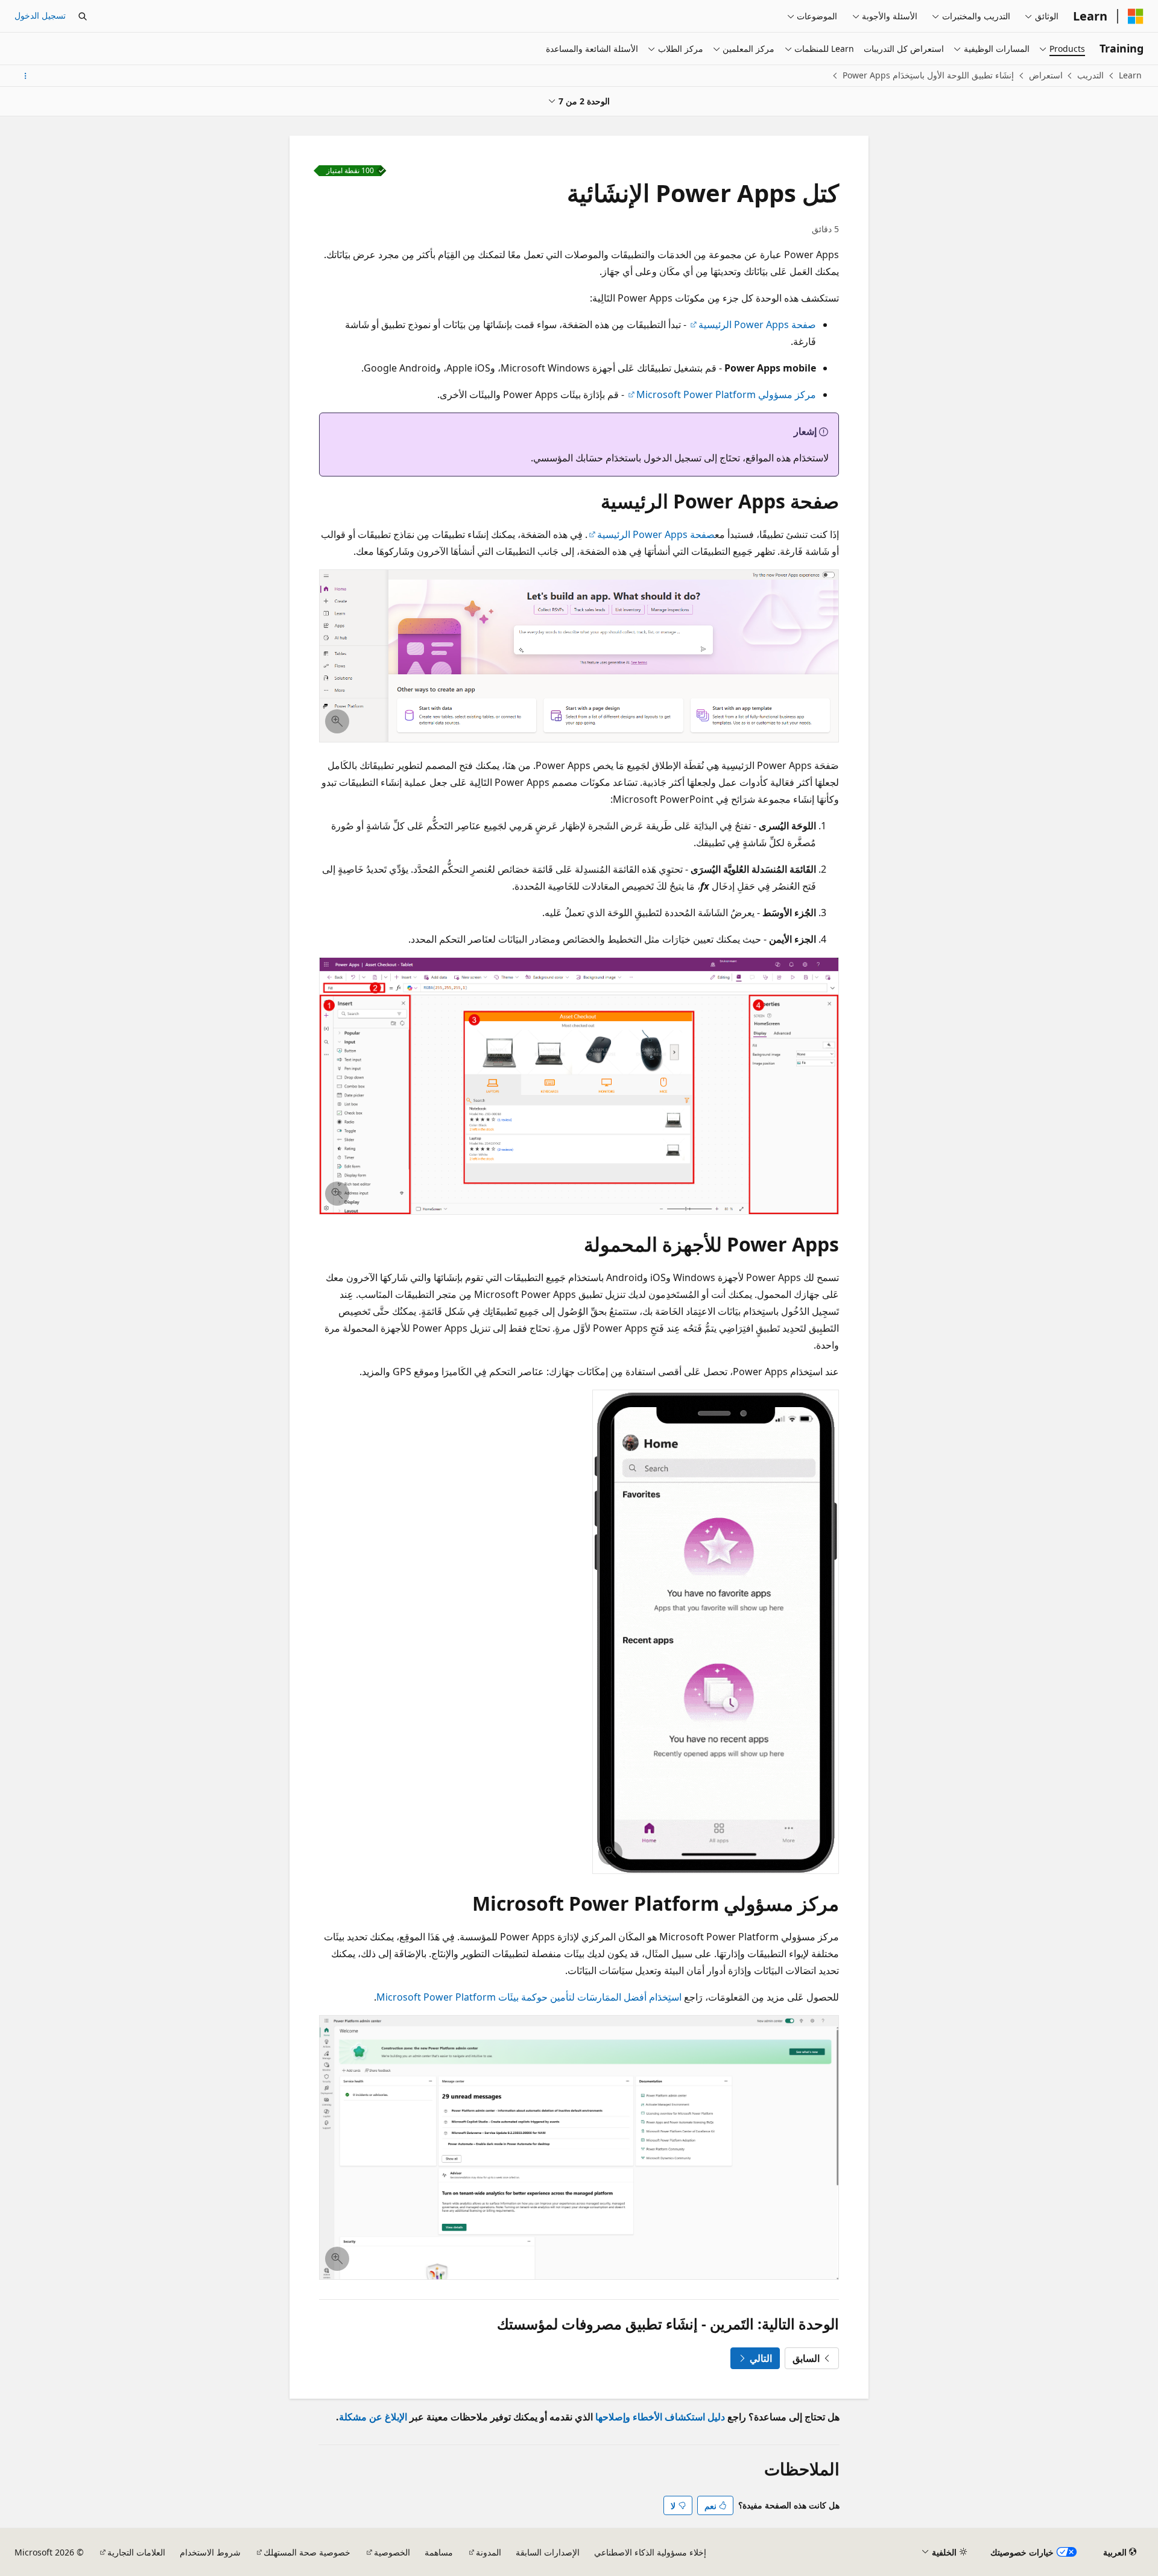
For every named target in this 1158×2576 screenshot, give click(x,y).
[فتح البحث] (83, 16)
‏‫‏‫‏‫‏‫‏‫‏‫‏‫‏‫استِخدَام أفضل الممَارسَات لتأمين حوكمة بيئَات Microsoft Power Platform (529, 1997)
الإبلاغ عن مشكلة (373, 2417)
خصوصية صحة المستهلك (307, 2552)
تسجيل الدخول (40, 15)
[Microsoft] (1136, 16)
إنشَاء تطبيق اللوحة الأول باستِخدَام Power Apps (928, 75)
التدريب (1090, 75)
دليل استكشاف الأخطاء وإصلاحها (660, 2417)
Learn (1130, 75)
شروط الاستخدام (210, 2552)
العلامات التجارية (136, 2552)
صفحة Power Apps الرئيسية (757, 324)
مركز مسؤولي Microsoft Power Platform (726, 394)
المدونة (489, 2552)
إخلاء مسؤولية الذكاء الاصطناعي (650, 2552)
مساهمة (439, 2552)
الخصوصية (392, 2552)
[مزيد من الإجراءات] (25, 76)
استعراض (1046, 75)
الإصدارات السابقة (548, 2552)
